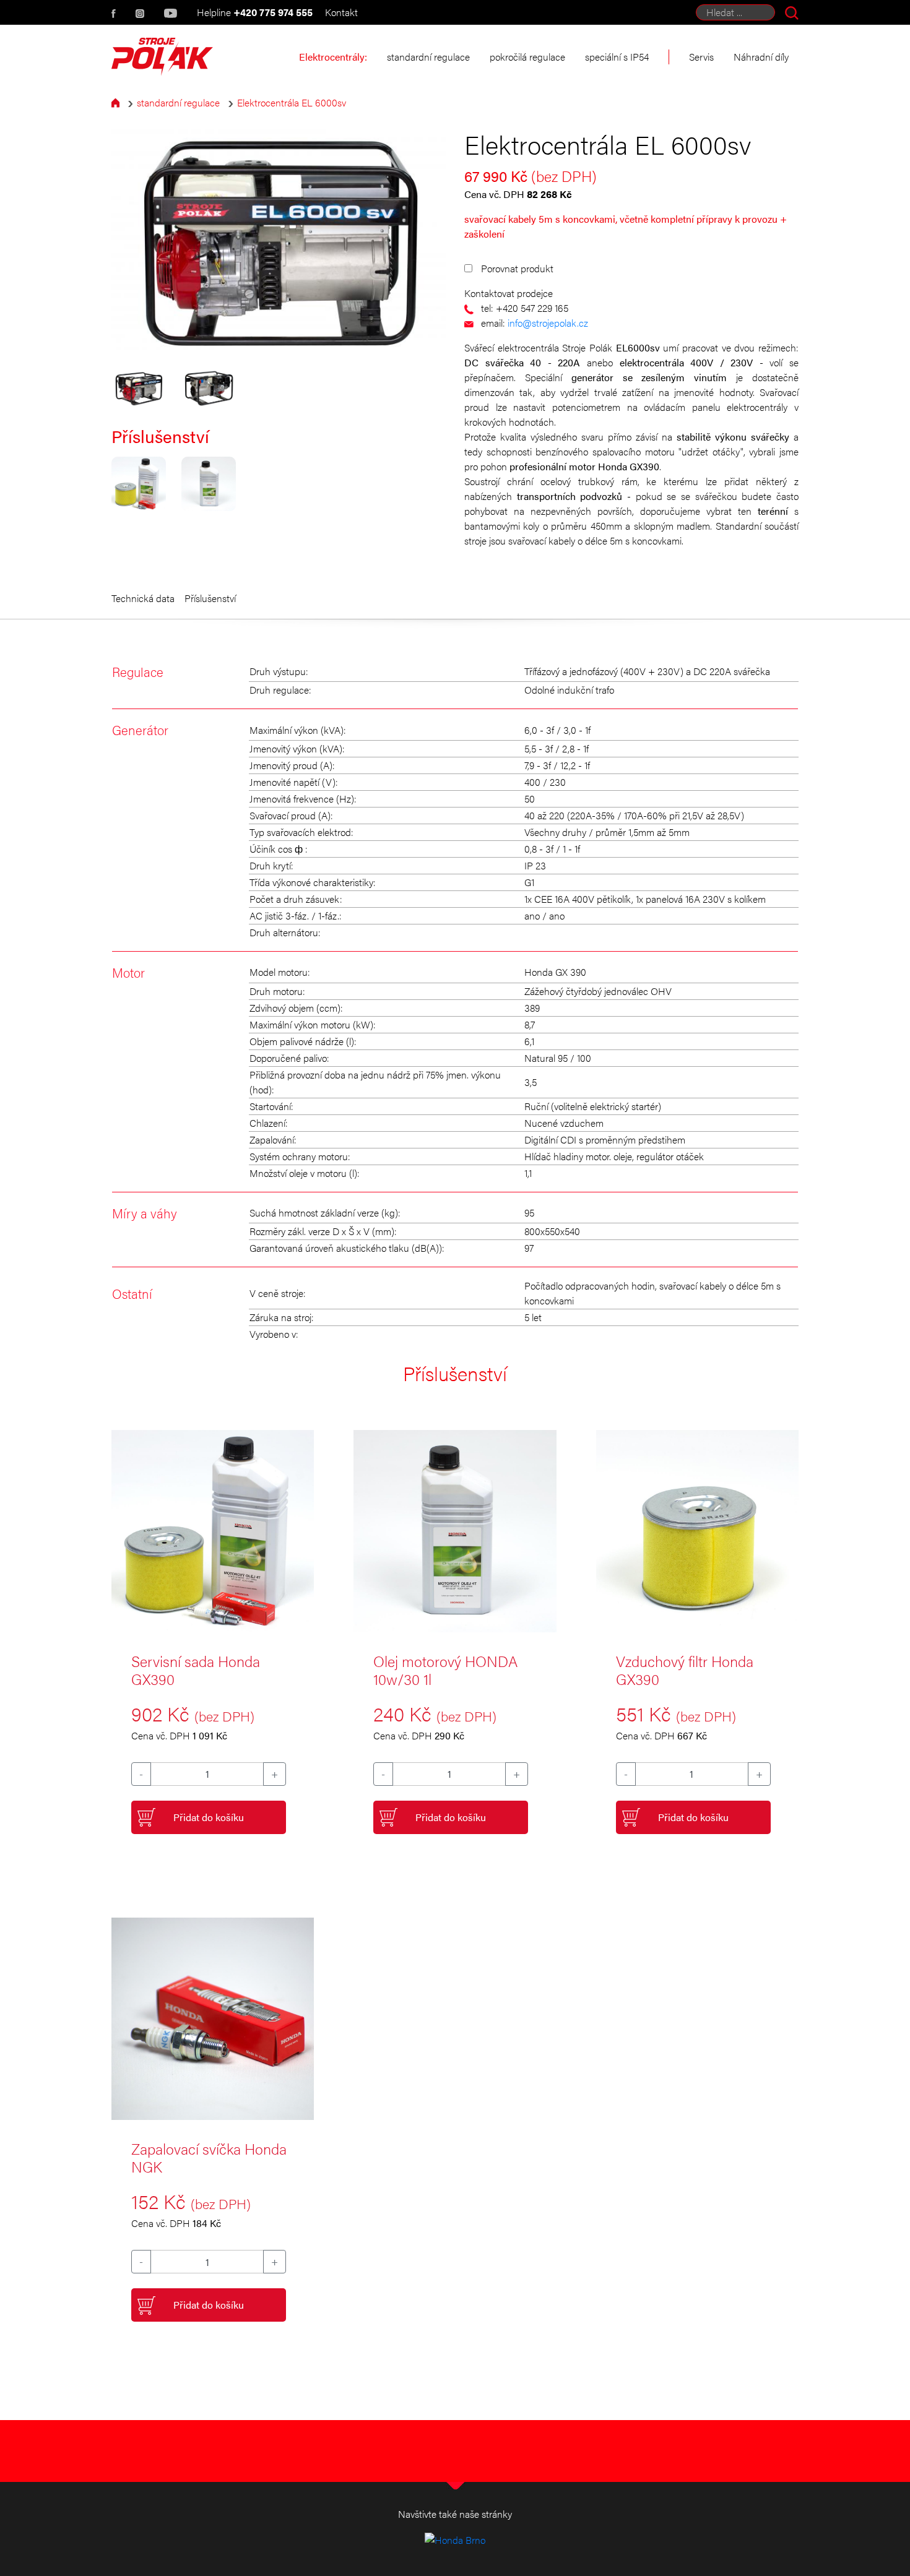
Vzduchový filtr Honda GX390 (685, 1670)
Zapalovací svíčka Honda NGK (209, 2157)
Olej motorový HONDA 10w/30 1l (445, 1670)
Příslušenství (210, 598)
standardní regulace (178, 102)
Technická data (143, 598)
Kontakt (341, 12)
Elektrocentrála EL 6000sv (292, 102)
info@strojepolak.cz (548, 323)
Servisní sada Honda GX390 (196, 1670)
